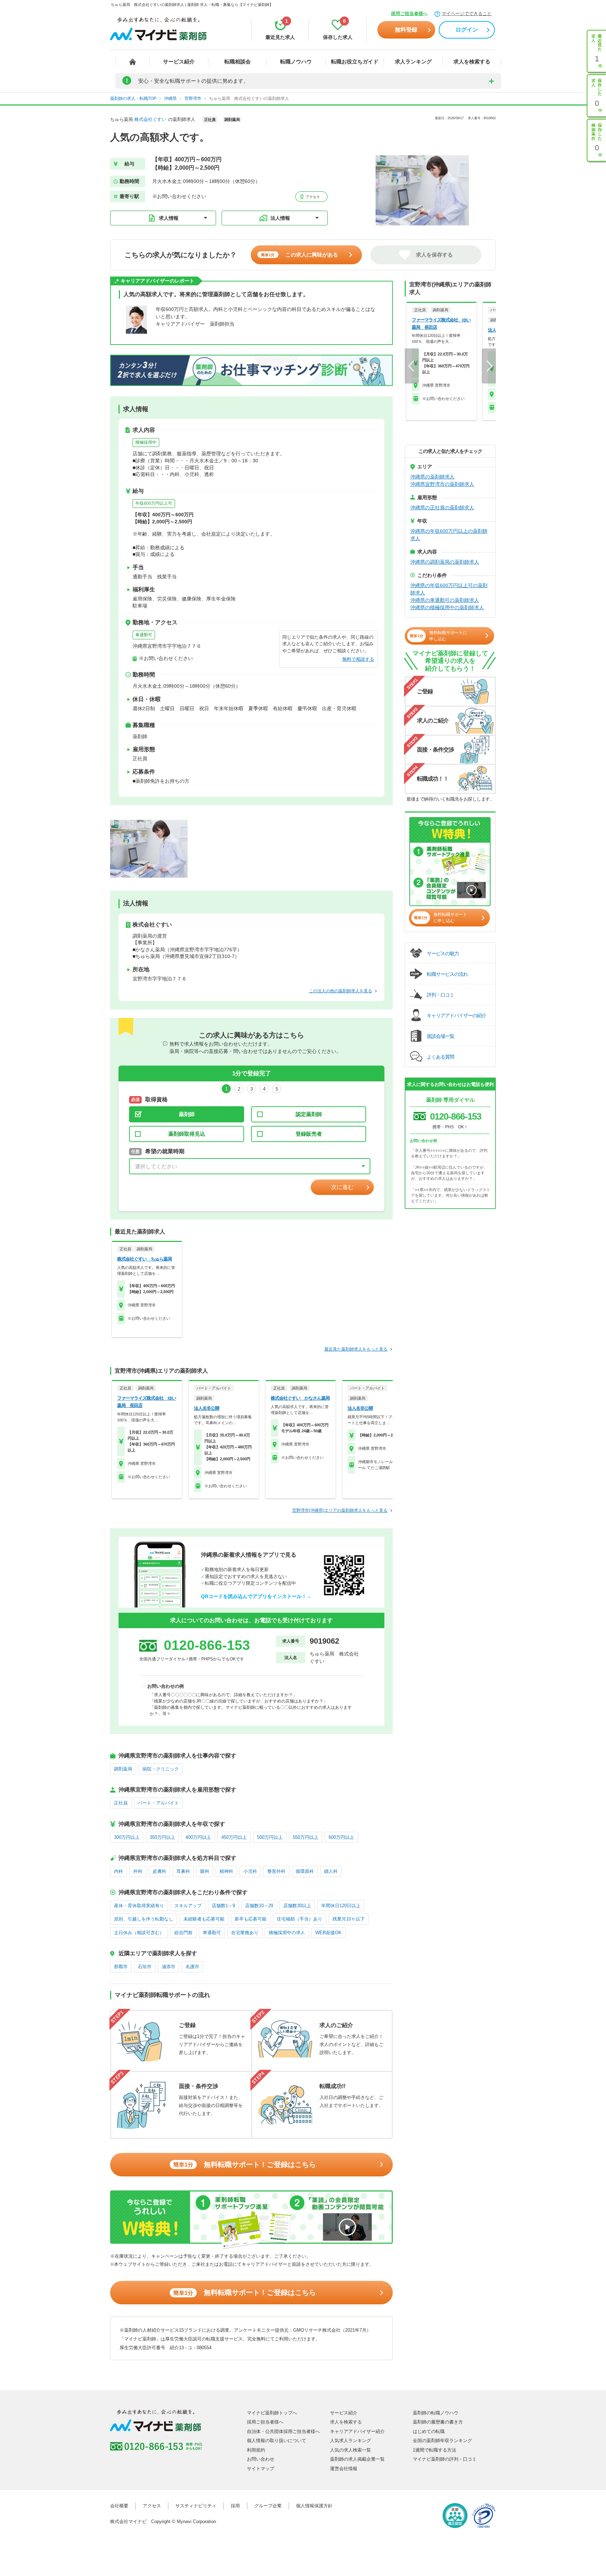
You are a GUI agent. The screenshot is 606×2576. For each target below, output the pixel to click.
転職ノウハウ (296, 62)
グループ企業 (268, 2506)
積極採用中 (146, 442)
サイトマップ (261, 2469)
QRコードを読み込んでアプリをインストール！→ (256, 1596)
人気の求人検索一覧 (351, 2450)
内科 (119, 1871)
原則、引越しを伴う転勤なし (144, 1919)
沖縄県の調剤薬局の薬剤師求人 (445, 562)
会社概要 (119, 2506)
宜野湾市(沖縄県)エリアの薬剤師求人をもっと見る (340, 1510)
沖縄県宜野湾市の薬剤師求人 (442, 484)
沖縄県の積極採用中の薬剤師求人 (447, 607)
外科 (138, 1871)
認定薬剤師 (309, 1114)
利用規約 (256, 2450)
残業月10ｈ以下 (349, 1919)
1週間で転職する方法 (435, 2450)
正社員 (121, 1803)
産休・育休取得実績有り (139, 1906)
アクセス (312, 197)
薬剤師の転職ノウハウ (436, 2413)
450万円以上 (234, 1837)
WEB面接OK (328, 1933)
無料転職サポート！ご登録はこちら (245, 2164)
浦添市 (169, 1967)
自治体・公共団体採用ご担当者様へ (283, 2431)
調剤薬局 (123, 1769)
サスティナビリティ (196, 2506)
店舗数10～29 (259, 1906)
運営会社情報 (344, 2469)
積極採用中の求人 (287, 1933)
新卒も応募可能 (251, 1919)
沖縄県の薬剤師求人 (432, 477)
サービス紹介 (179, 62)
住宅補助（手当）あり (299, 1919)
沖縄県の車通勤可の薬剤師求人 (445, 600)
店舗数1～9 (223, 1906)
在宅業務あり (245, 1933)
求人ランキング (413, 62)
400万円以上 (198, 1837)
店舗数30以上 (297, 1906)
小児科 (250, 1871)
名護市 (192, 1967)
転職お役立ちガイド (355, 62)
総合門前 (183, 1933)
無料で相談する (358, 659)
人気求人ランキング (351, 2441)
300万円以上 (127, 1837)
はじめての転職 (429, 2431)
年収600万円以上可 (154, 503)
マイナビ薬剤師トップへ (272, 2413)
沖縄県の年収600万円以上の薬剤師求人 (449, 535)
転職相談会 (238, 62)
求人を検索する (472, 62)
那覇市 (121, 1967)
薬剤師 (187, 1114)
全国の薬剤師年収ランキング (442, 2441)
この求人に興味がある (299, 255)
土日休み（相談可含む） (139, 1933)
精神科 (226, 1871)
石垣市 (145, 1967)
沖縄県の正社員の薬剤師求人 (442, 508)
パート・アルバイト (158, 1803)
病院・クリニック (161, 1769)
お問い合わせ (261, 2459)
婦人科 (331, 1871)
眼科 (205, 1871)
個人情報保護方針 (314, 2506)
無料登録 (406, 30)
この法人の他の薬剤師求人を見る (341, 991)
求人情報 (169, 218)
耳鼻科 (183, 1871)
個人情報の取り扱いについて (277, 2441)
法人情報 (280, 218)
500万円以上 (270, 1837)
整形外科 (276, 1871)
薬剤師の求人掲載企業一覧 (357, 2459)
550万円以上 (306, 1837)
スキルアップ (188, 1906)
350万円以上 (163, 1837)
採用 (235, 2506)
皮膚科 (159, 1871)
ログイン (467, 30)
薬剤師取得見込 (187, 1134)
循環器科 (305, 1871)
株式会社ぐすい (150, 119)
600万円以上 (341, 1837)
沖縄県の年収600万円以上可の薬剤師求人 (449, 589)
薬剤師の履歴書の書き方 (438, 2422)
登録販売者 (309, 1134)
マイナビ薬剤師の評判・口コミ (445, 2459)
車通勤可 (144, 635)
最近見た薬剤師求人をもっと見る (356, 1349)
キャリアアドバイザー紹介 (357, 2431)
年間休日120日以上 (341, 1906)
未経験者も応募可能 (204, 1919)
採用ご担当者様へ (409, 13)
